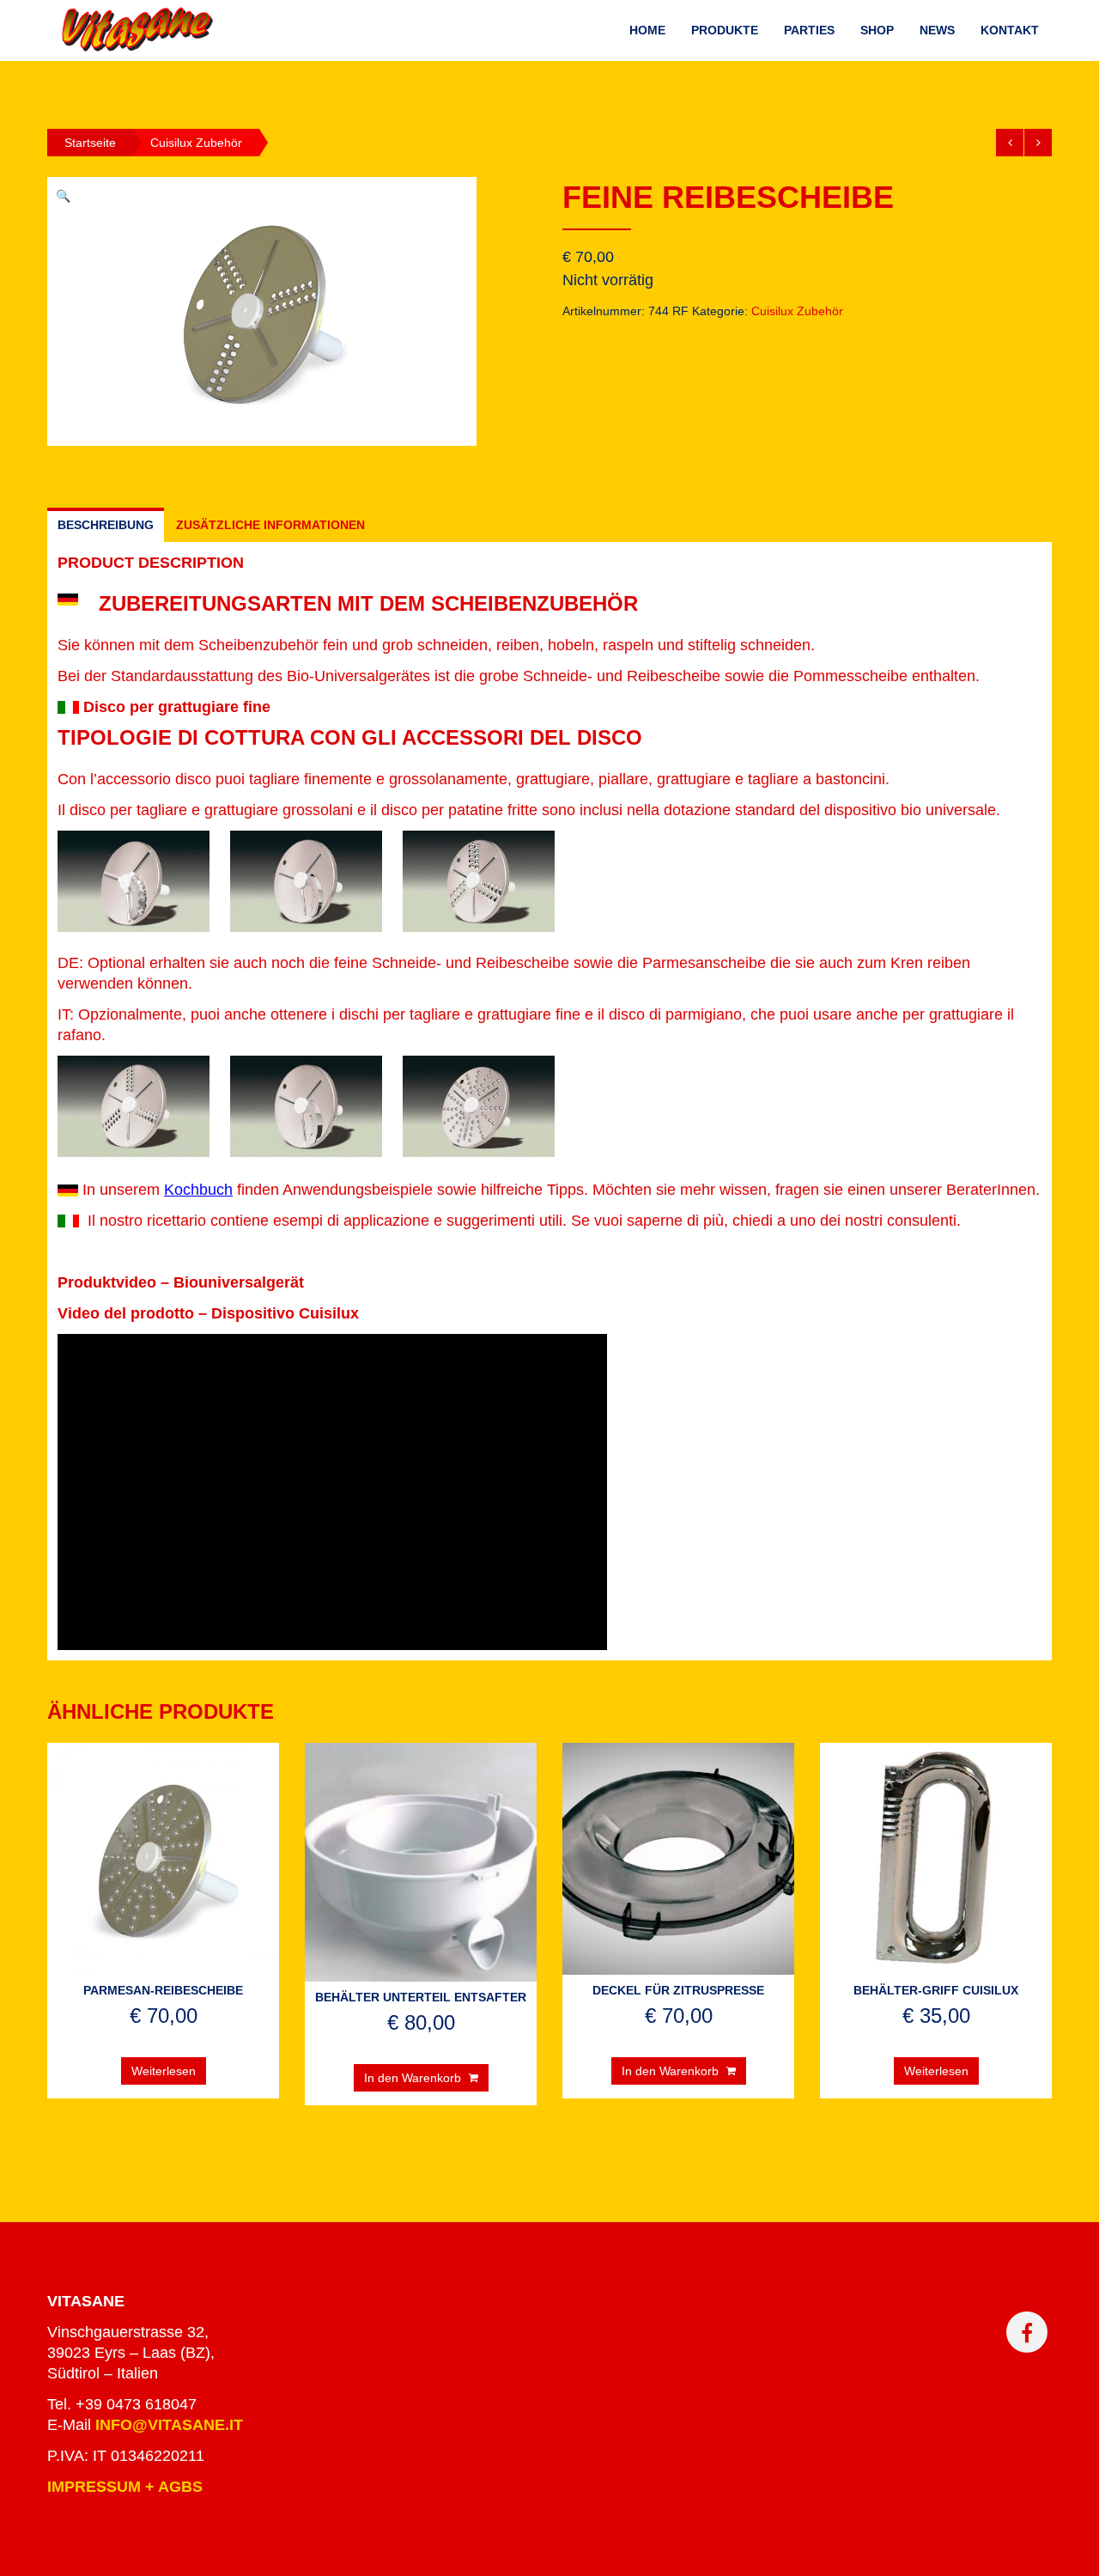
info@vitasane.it (169, 2425)
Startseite (90, 143)
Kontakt (1010, 30)
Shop (877, 30)
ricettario (176, 1221)
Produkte (725, 30)
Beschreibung (106, 525)
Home (647, 30)
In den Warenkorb (413, 2078)
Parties (809, 30)
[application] (332, 1492)
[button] (332, 1492)
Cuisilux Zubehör (196, 143)
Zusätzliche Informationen (270, 525)
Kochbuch (198, 1190)
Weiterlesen (164, 2071)
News (937, 30)
